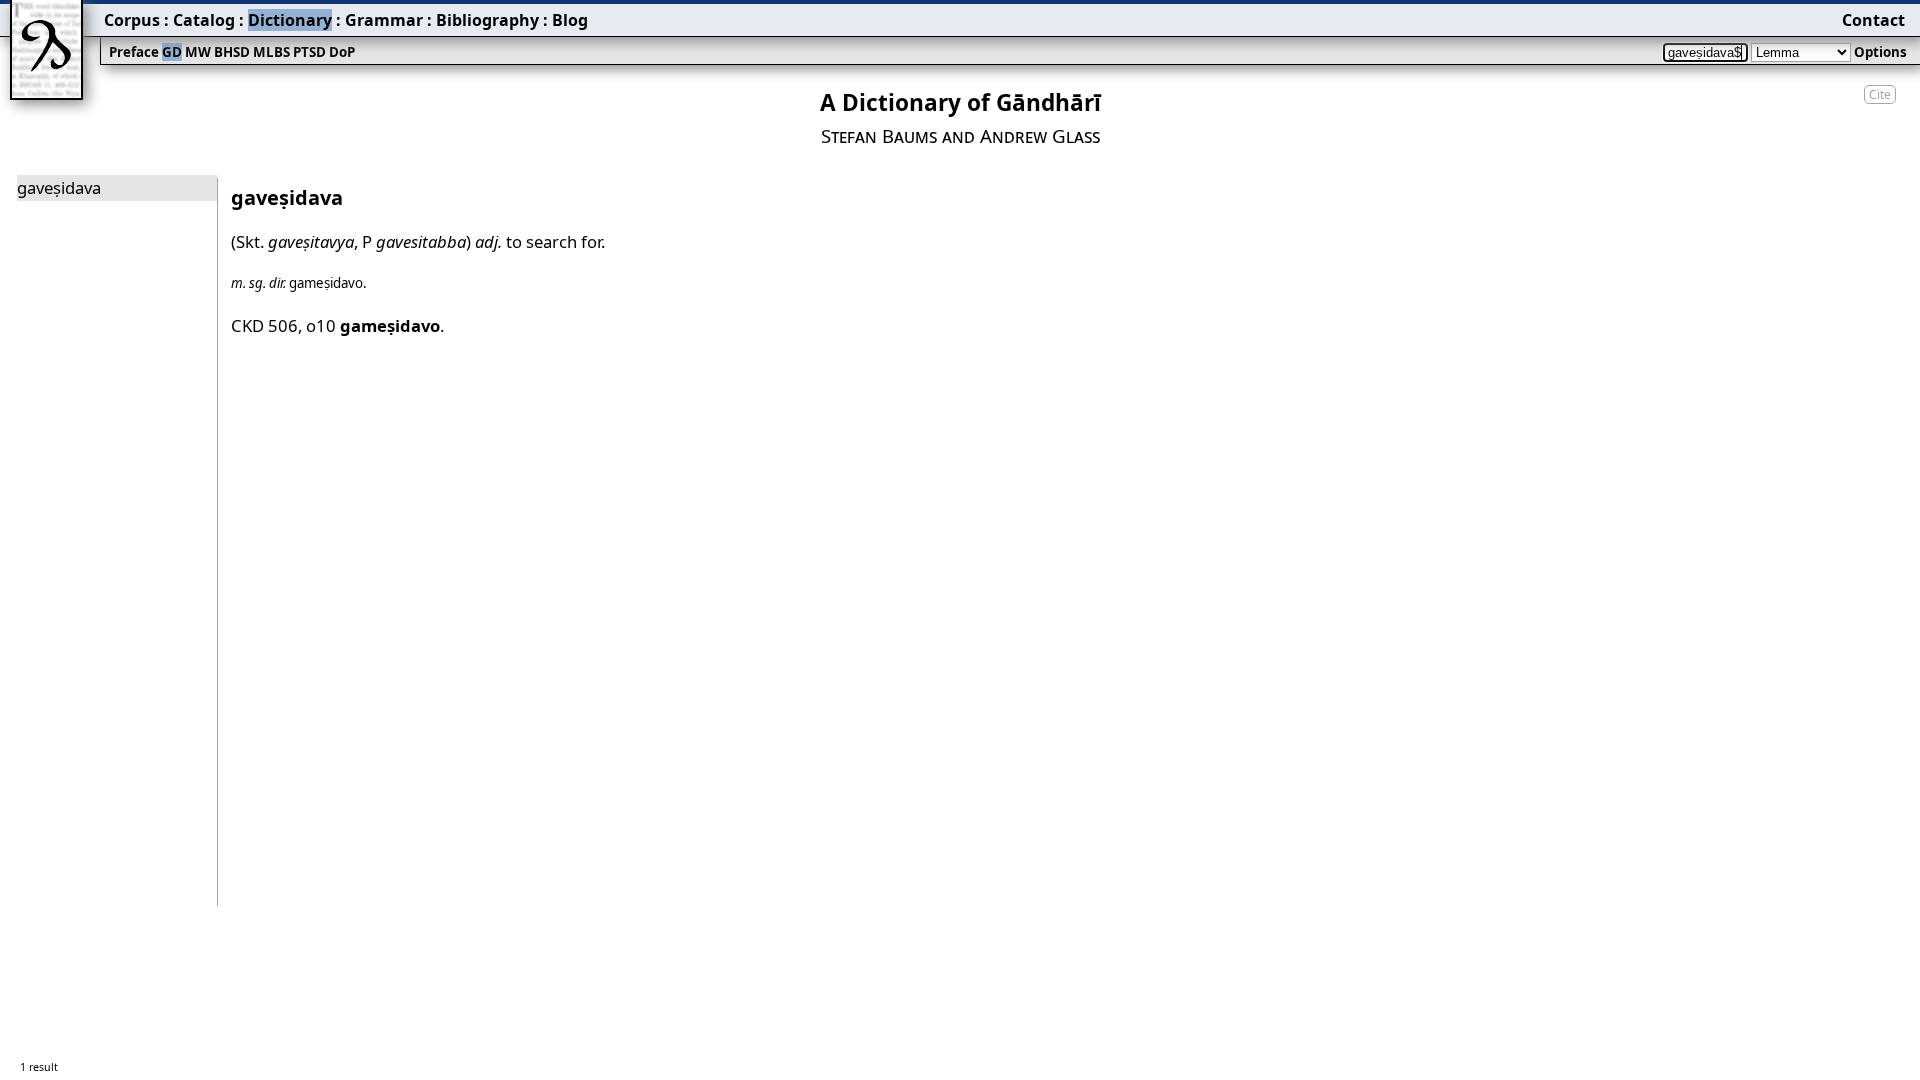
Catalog (204, 20)
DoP (342, 52)
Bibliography (487, 20)
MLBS (271, 52)
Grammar (384, 20)
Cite (1880, 94)
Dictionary (290, 20)
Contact (1873, 20)
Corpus (132, 20)
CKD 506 (264, 325)
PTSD (309, 52)
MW (198, 52)
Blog (570, 20)
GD (172, 52)
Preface (134, 52)
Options (1880, 52)
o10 (373, 325)
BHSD (232, 52)
